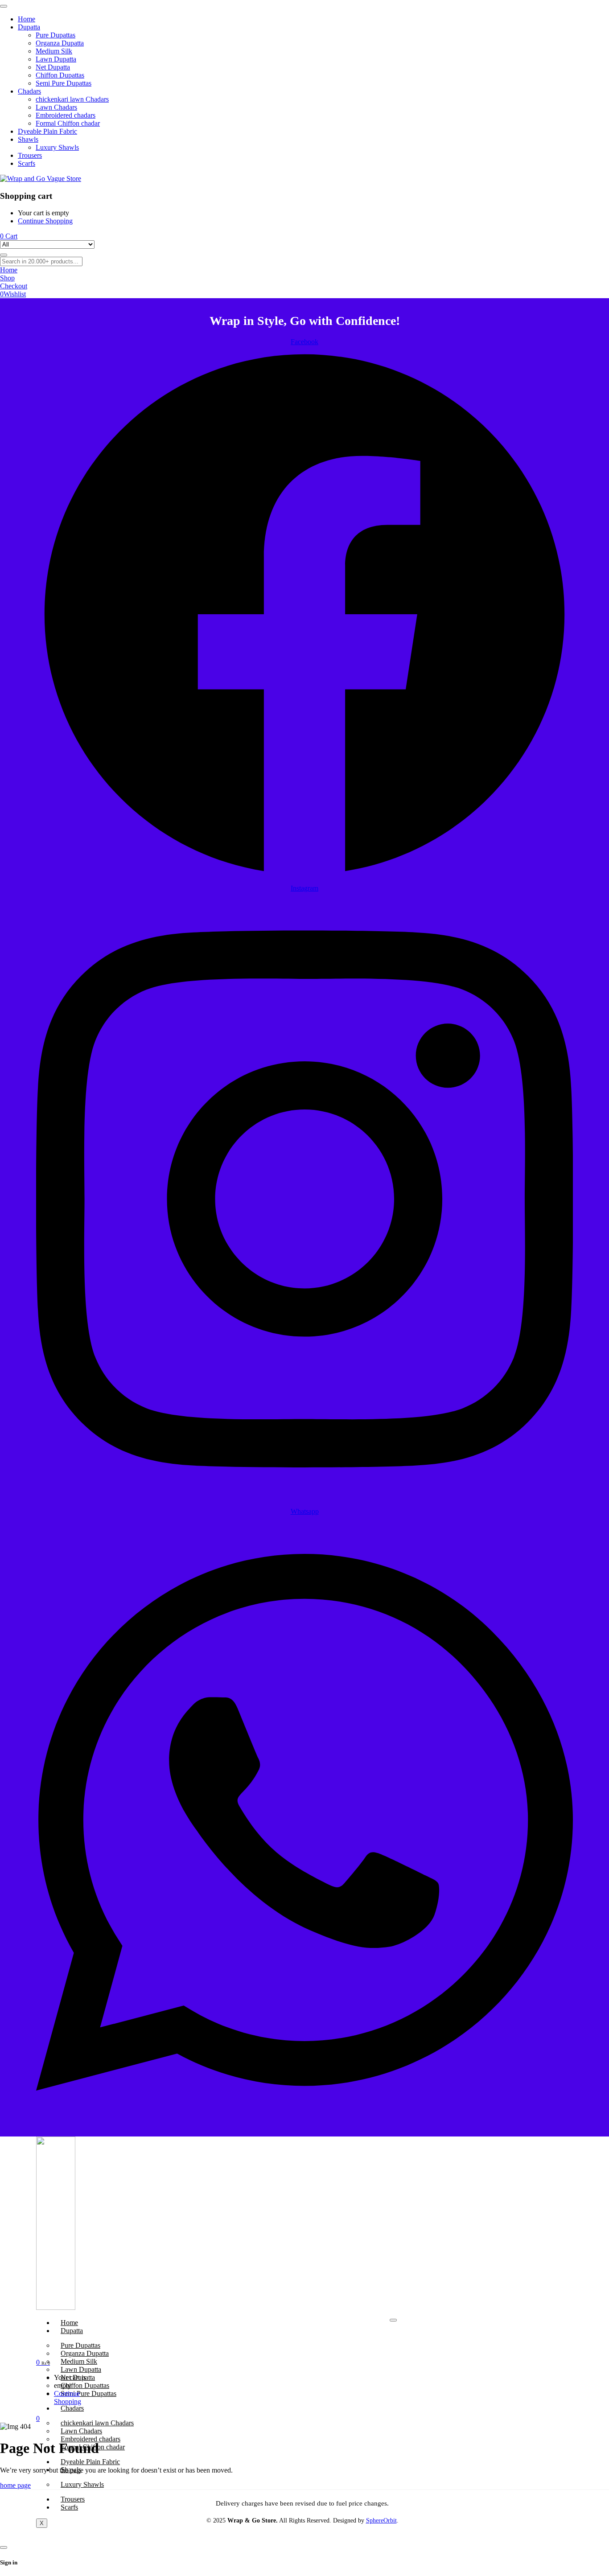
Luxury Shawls (82, 2484)
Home (69, 2323)
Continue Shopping (45, 221)
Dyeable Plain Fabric (90, 2462)
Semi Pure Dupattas (88, 2393)
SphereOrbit (381, 2521)
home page (15, 2485)
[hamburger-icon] (393, 2320)
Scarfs (69, 2507)
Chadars (72, 2408)
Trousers (73, 2499)
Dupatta (72, 2331)
